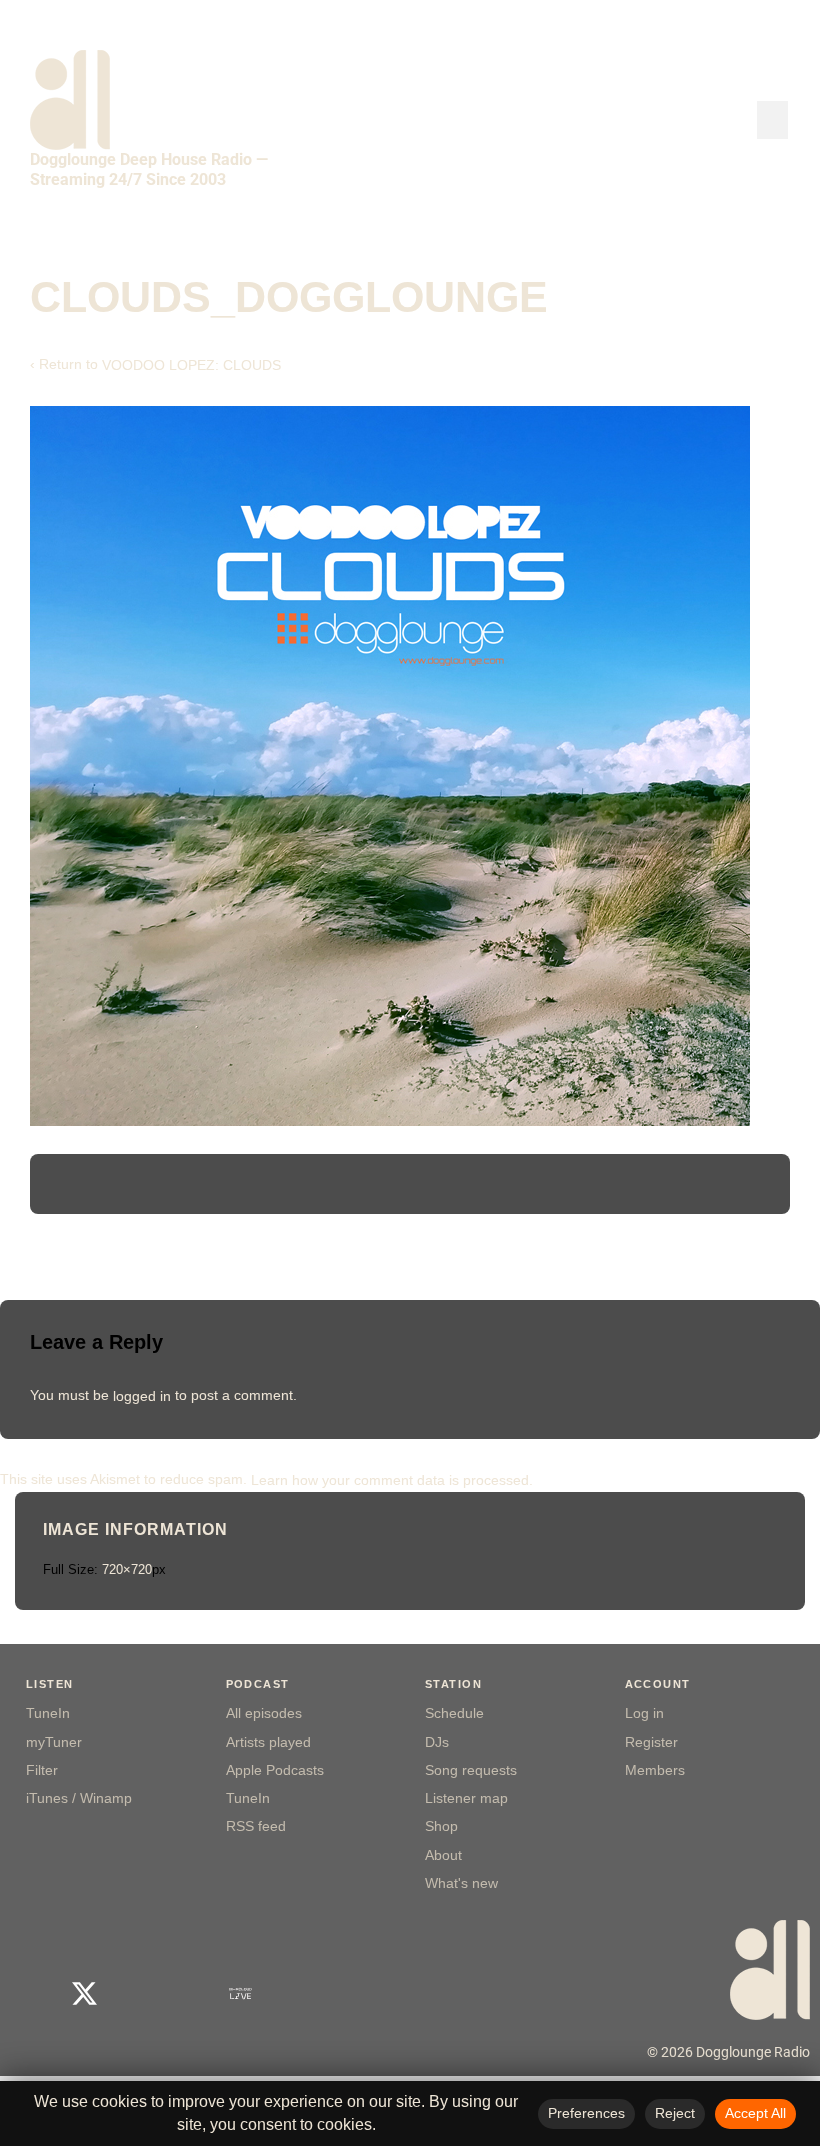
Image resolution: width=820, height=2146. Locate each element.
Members (655, 1770)
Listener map (466, 1798)
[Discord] (344, 1993)
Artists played (268, 1742)
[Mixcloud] (188, 1993)
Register (651, 1742)
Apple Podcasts (275, 1770)
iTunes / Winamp (79, 1798)
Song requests (471, 1770)
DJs (437, 1742)
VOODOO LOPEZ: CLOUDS (191, 365)
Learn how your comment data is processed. (392, 1479)
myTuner (54, 1742)
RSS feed (256, 1826)
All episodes (264, 1713)
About (443, 1855)
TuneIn (48, 1713)
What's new (461, 1883)
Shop (441, 1826)
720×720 (127, 1569)
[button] (773, 120)
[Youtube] (136, 1993)
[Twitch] (292, 1993)
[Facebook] (32, 1993)
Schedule (454, 1713)
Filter (42, 1770)
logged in (142, 1395)
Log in (644, 1713)
